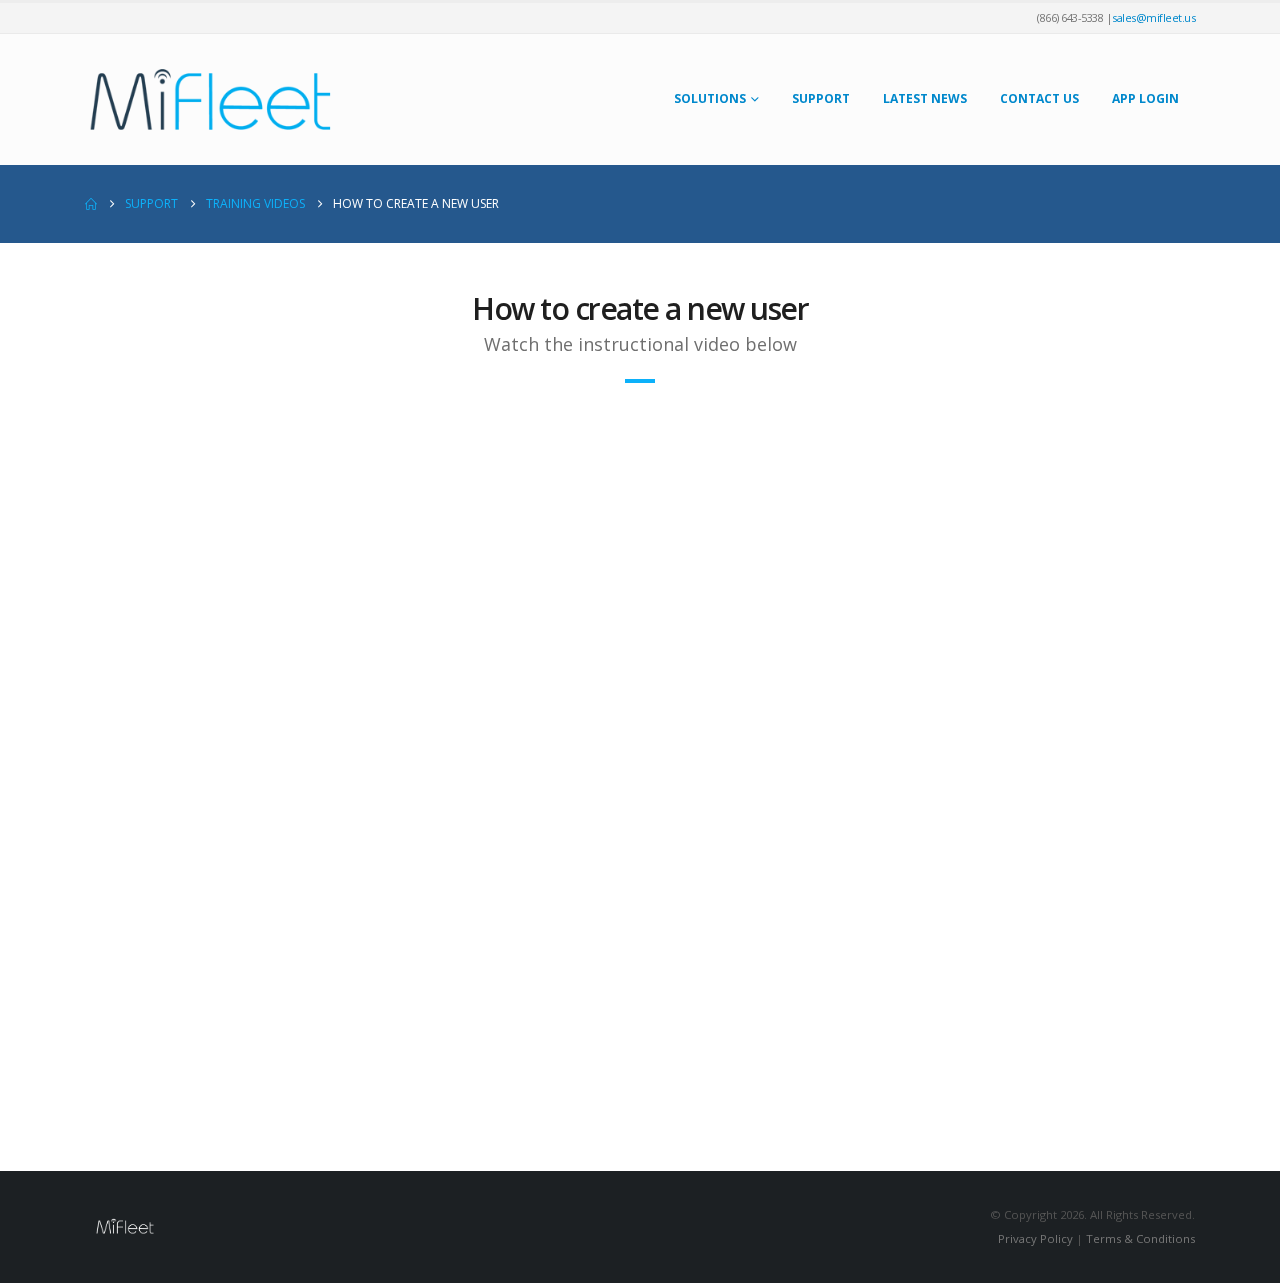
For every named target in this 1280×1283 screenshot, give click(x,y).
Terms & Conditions (1140, 1238)
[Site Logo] (210, 99)
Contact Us (1039, 98)
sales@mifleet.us (1153, 17)
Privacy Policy (1035, 1238)
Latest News (925, 98)
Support (821, 98)
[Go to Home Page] (91, 204)
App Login (1145, 98)
